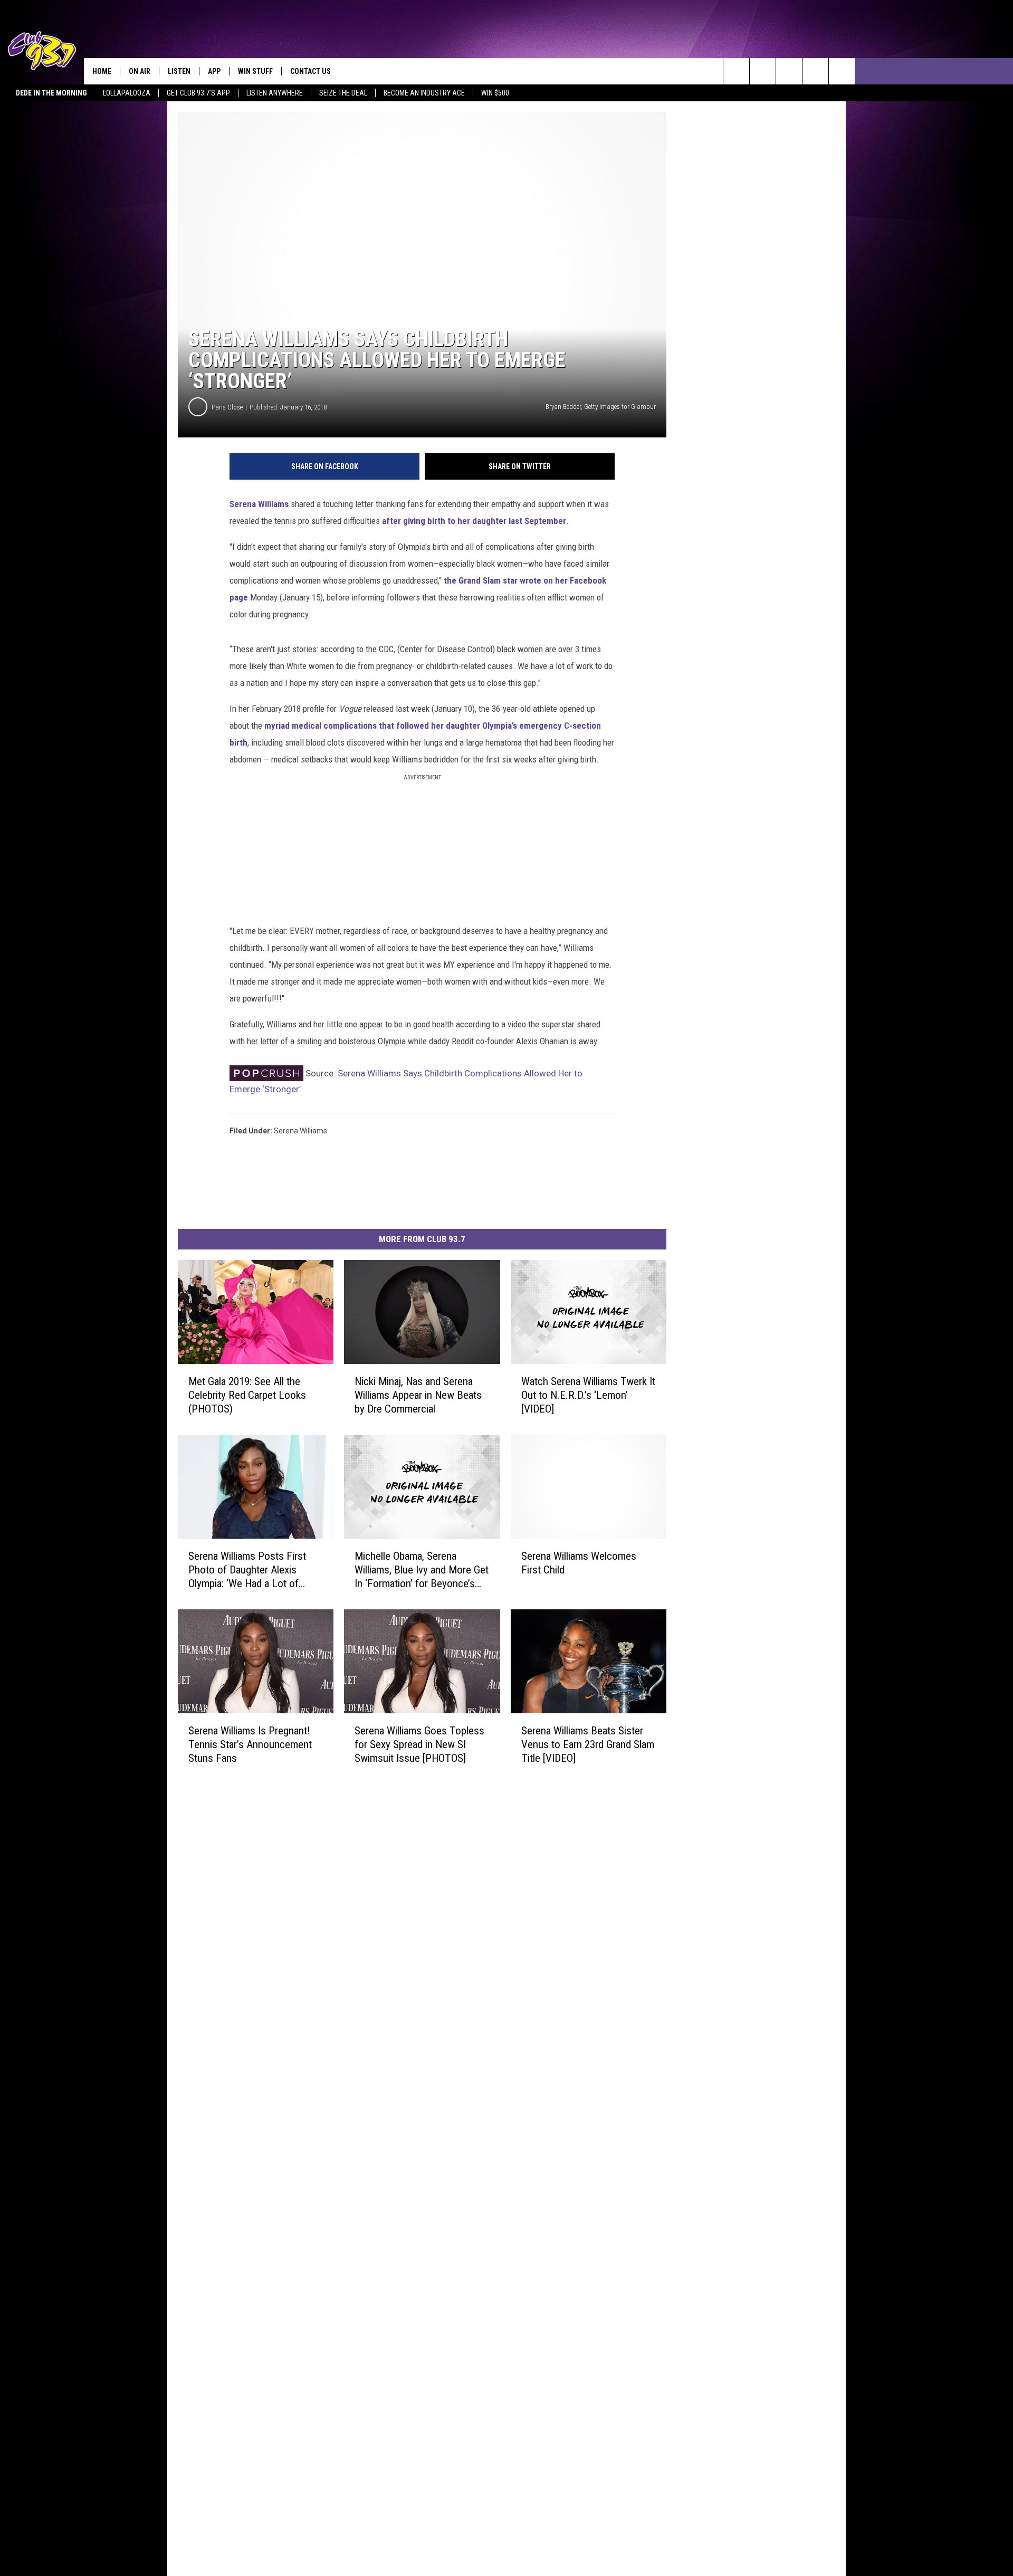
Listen (179, 71)
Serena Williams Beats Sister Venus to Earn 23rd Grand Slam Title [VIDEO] (588, 1744)
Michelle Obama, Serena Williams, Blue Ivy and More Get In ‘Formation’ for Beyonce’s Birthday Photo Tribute (422, 1570)
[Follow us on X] (842, 71)
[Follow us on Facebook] (789, 71)
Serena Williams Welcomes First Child (579, 1563)
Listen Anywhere (275, 93)
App (214, 71)
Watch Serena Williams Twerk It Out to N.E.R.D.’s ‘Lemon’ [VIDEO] (588, 1395)
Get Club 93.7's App (198, 93)
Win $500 (495, 93)
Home (102, 71)
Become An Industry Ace (424, 93)
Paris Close (227, 407)
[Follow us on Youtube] (815, 71)
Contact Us (310, 71)
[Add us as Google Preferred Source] (763, 71)
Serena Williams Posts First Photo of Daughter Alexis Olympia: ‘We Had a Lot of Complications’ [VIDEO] (247, 1570)
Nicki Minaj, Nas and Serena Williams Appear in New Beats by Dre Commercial (418, 1395)
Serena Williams (259, 504)
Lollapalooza (127, 93)
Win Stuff (255, 71)
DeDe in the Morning (51, 93)
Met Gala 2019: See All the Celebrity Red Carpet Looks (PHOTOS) (247, 1395)
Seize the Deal (343, 93)
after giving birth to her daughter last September (474, 521)
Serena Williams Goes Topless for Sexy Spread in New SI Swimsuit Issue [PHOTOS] (419, 1744)
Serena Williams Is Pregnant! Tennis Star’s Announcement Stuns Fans (250, 1744)
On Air (140, 71)
